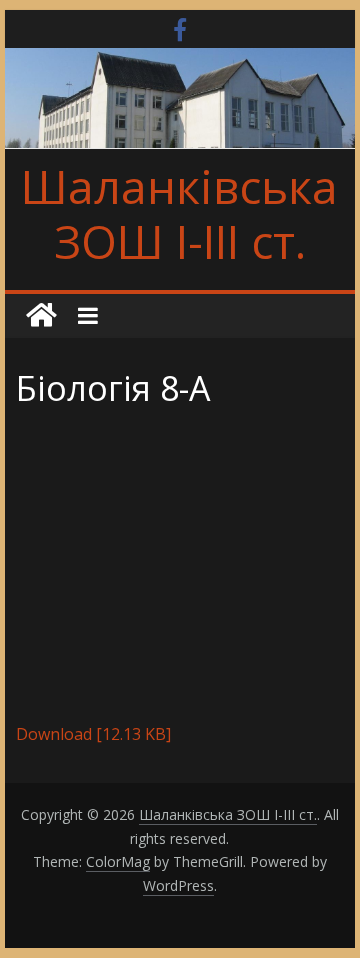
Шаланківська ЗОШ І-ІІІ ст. (179, 213)
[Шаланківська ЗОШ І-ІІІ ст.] (41, 316)
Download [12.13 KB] (93, 734)
